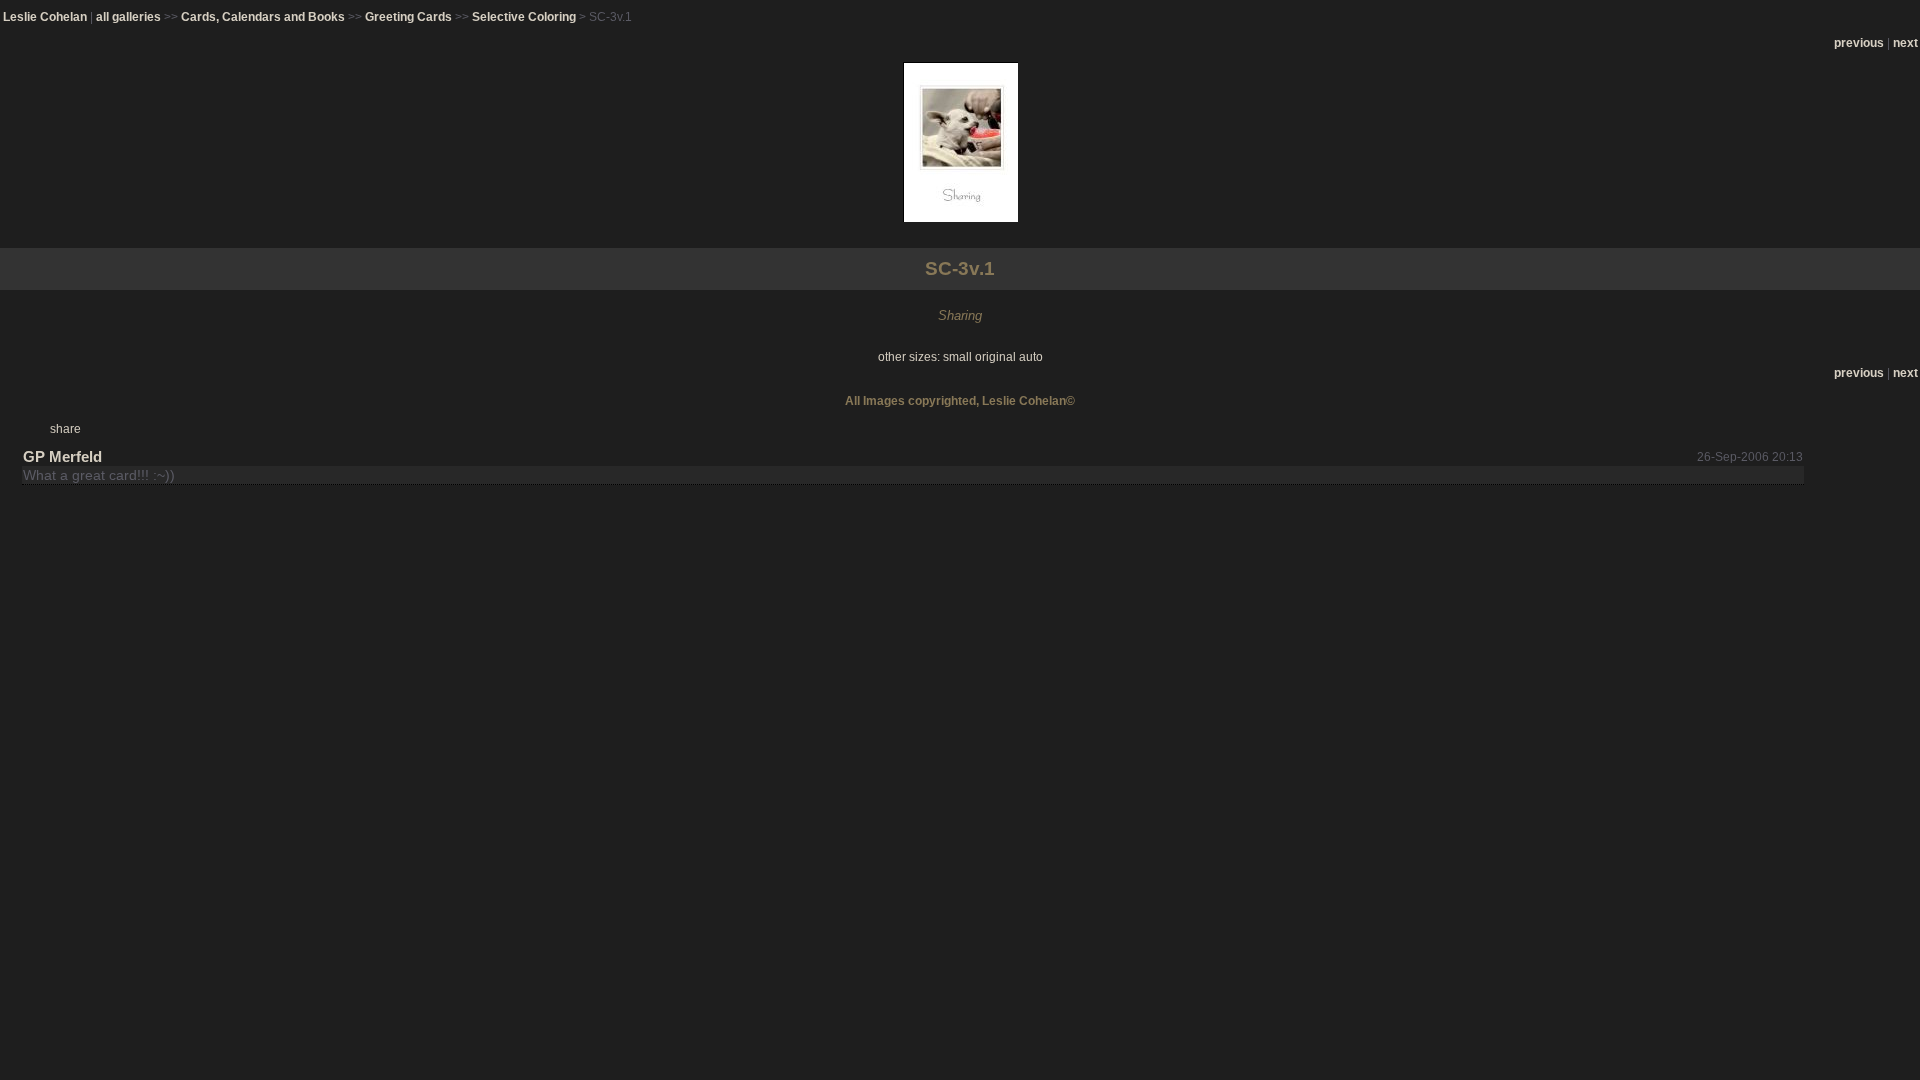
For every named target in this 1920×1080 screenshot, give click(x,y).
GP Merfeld (62, 456)
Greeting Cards (408, 17)
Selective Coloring (524, 17)
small (957, 357)
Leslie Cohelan (45, 17)
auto (1031, 357)
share (65, 429)
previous (1859, 43)
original (995, 357)
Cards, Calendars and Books (263, 17)
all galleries (128, 17)
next (1905, 43)
